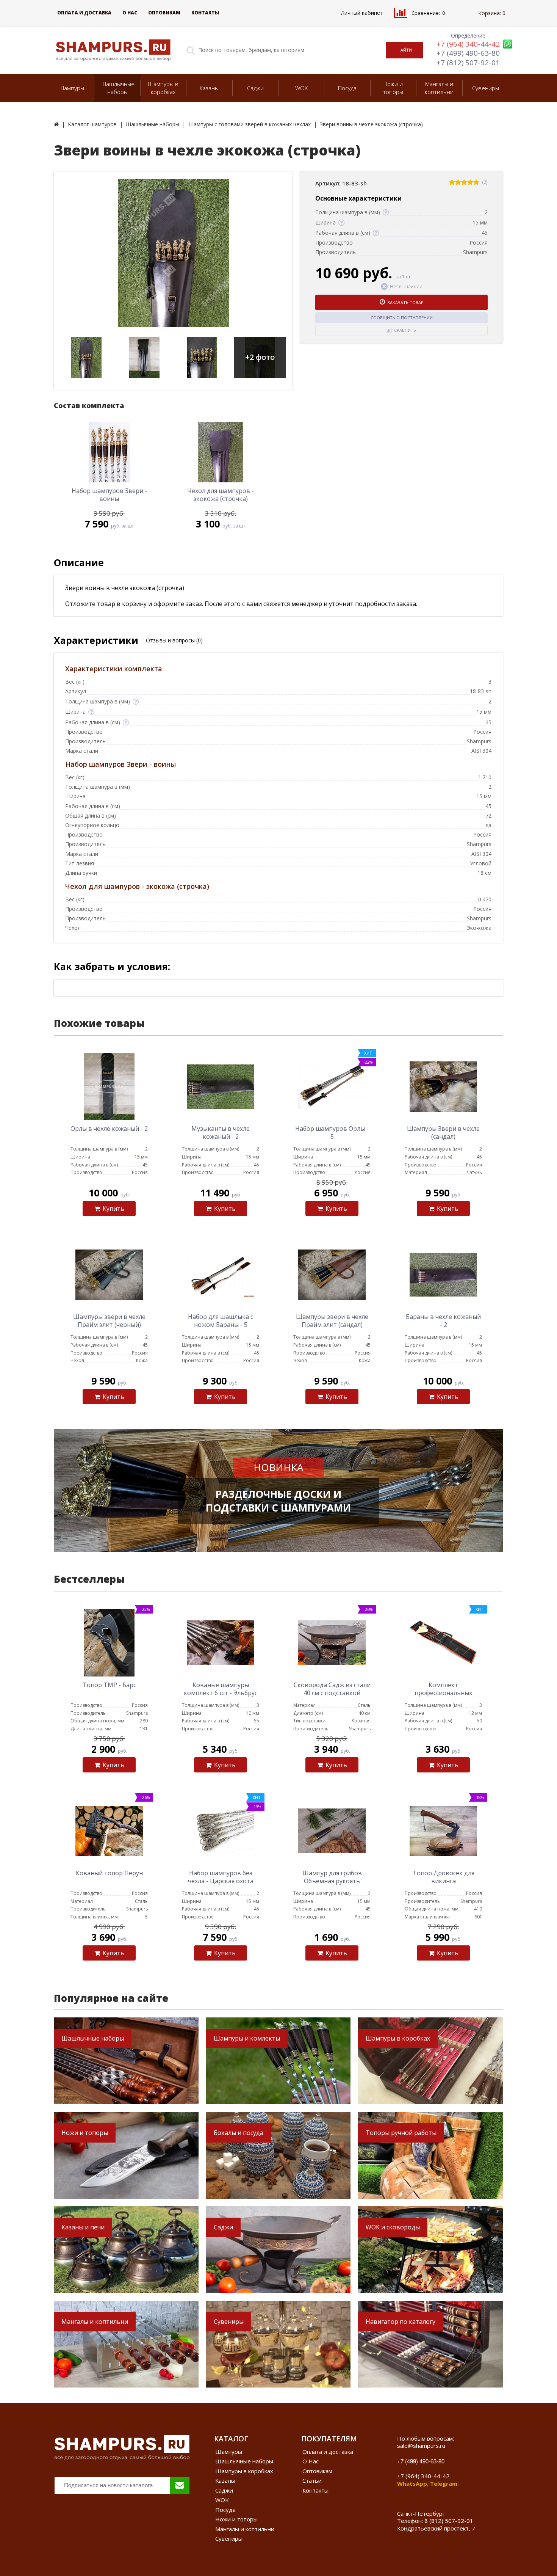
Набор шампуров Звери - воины (109, 495)
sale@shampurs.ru (421, 2446)
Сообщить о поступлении (402, 318)
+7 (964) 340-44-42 (468, 44)
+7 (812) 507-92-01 (468, 63)
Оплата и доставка (84, 13)
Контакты (205, 13)
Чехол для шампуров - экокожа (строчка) (221, 495)
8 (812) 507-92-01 (449, 2521)
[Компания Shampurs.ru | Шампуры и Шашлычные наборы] (56, 124)
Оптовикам (164, 13)
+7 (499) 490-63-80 (468, 53)
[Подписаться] (180, 2485)
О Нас (130, 13)
